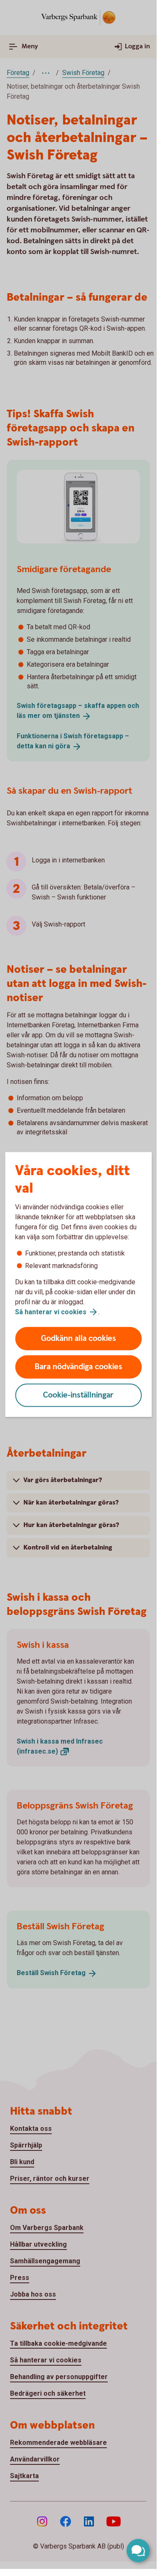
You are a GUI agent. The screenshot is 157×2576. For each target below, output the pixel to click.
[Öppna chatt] (138, 2551)
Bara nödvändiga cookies (78, 1367)
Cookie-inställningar (78, 1395)
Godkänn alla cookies (78, 1339)
